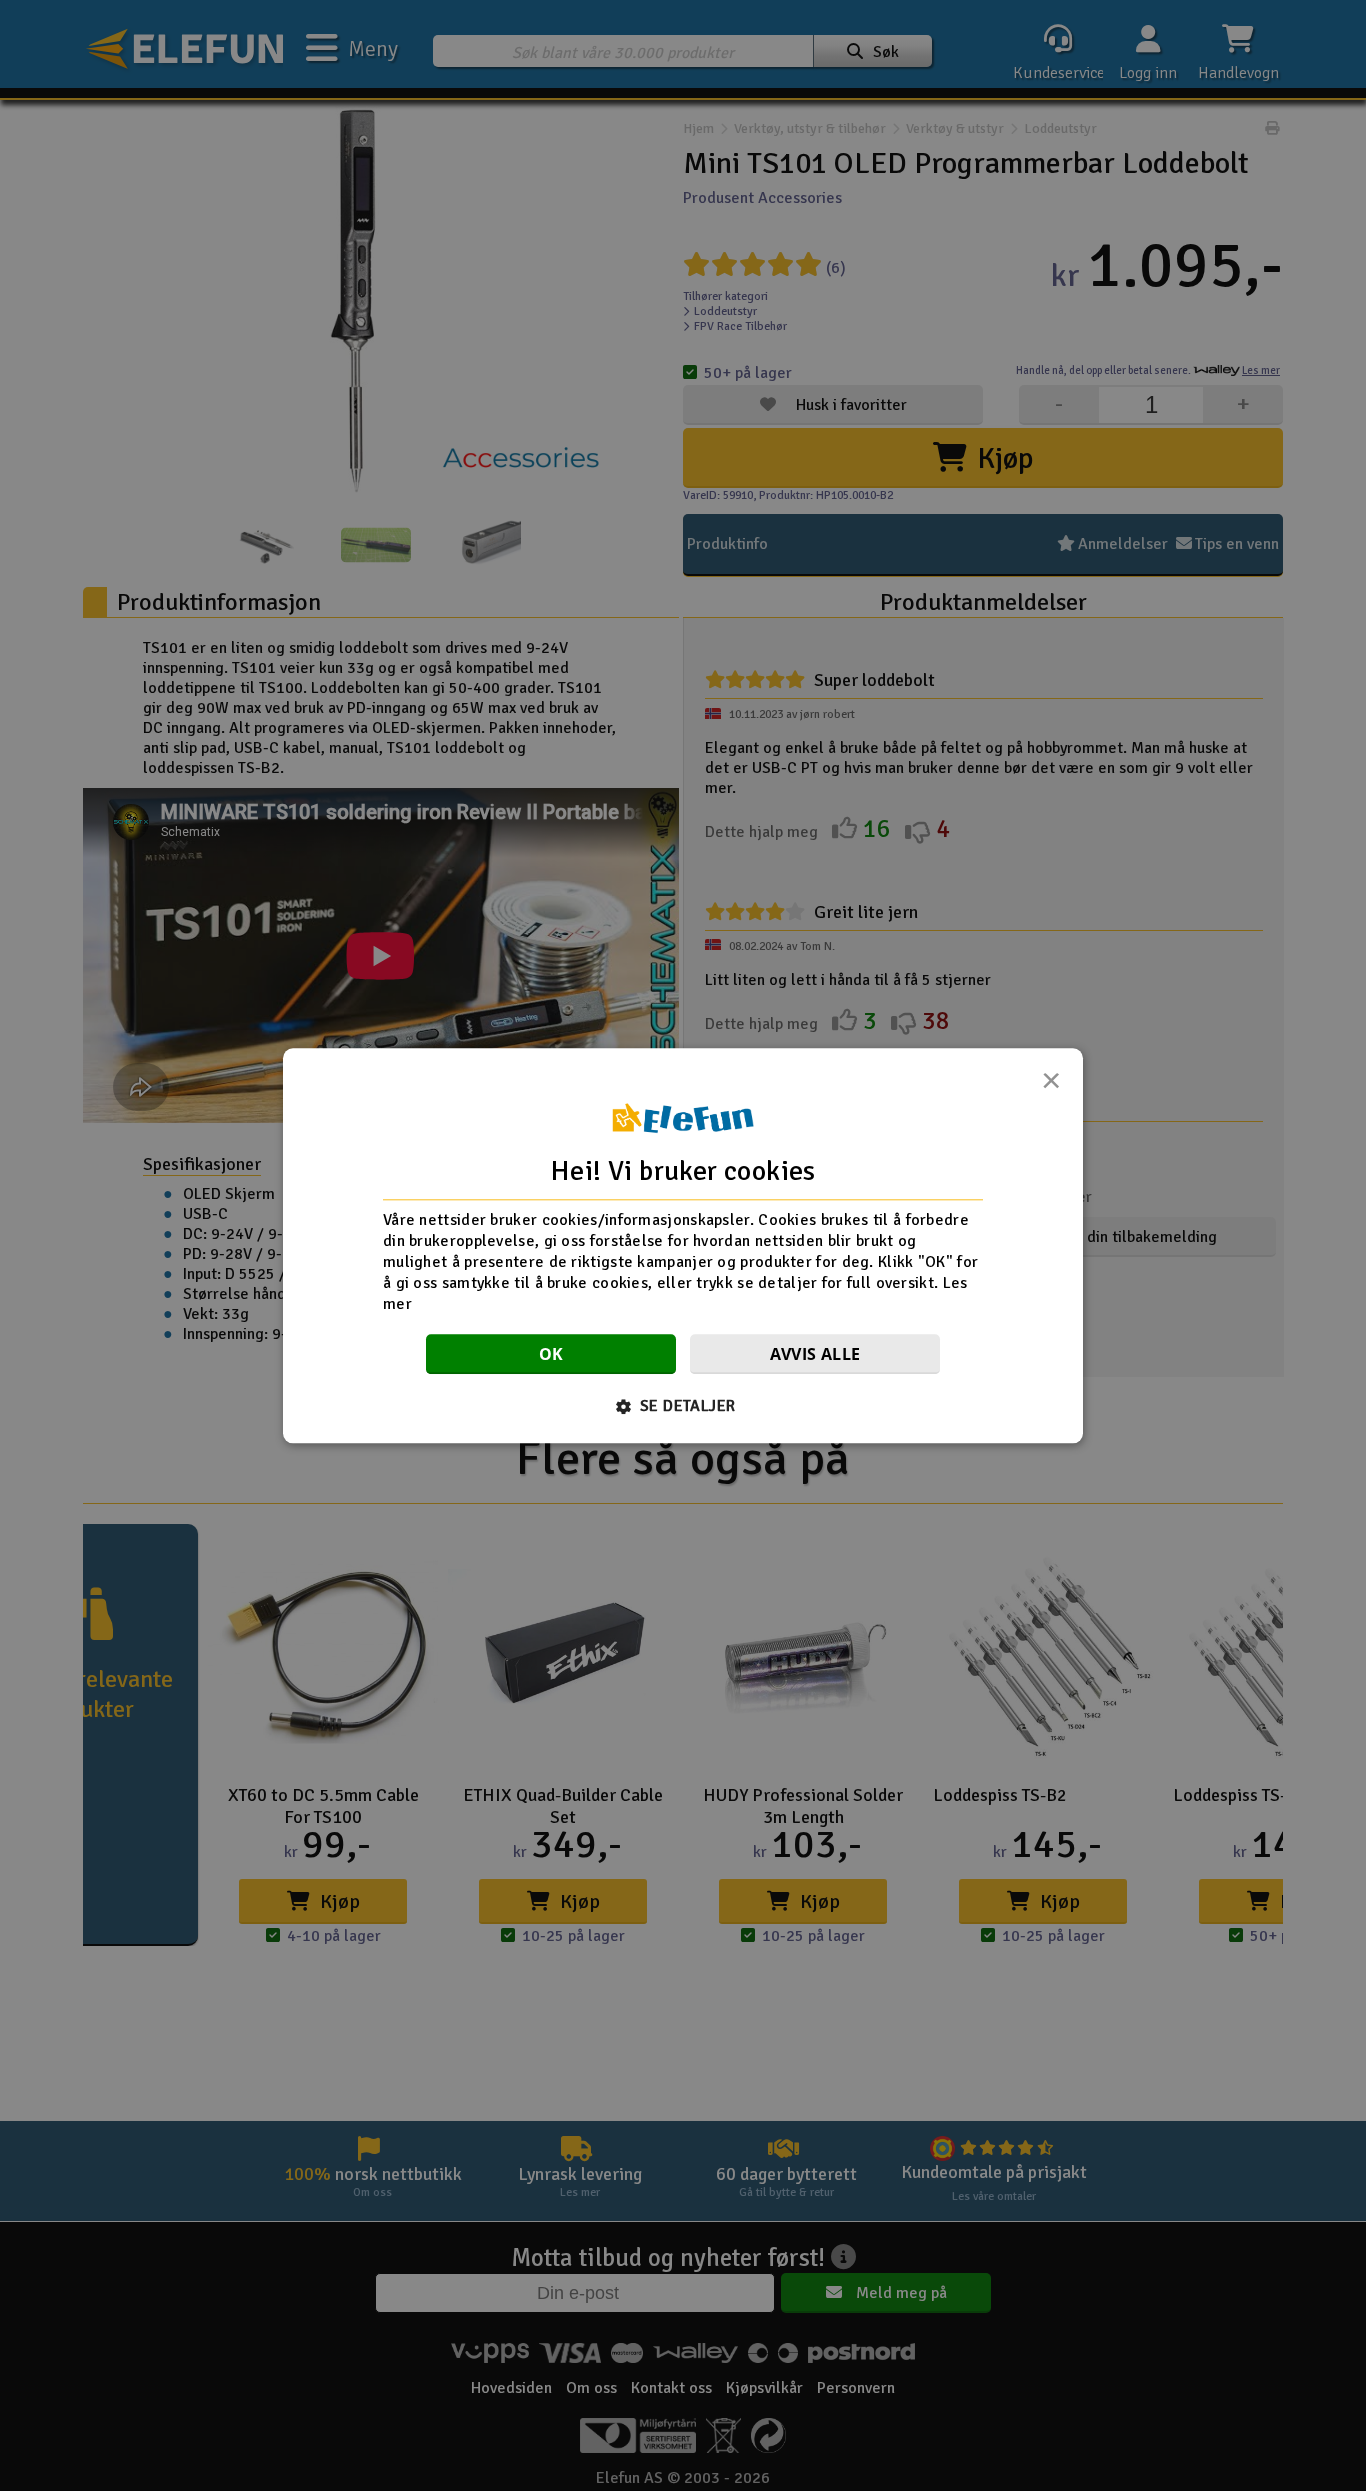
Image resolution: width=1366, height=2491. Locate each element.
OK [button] (551, 1354)
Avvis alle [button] (815, 1354)
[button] (683, 1406)
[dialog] (683, 1245)
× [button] (1051, 1086)
